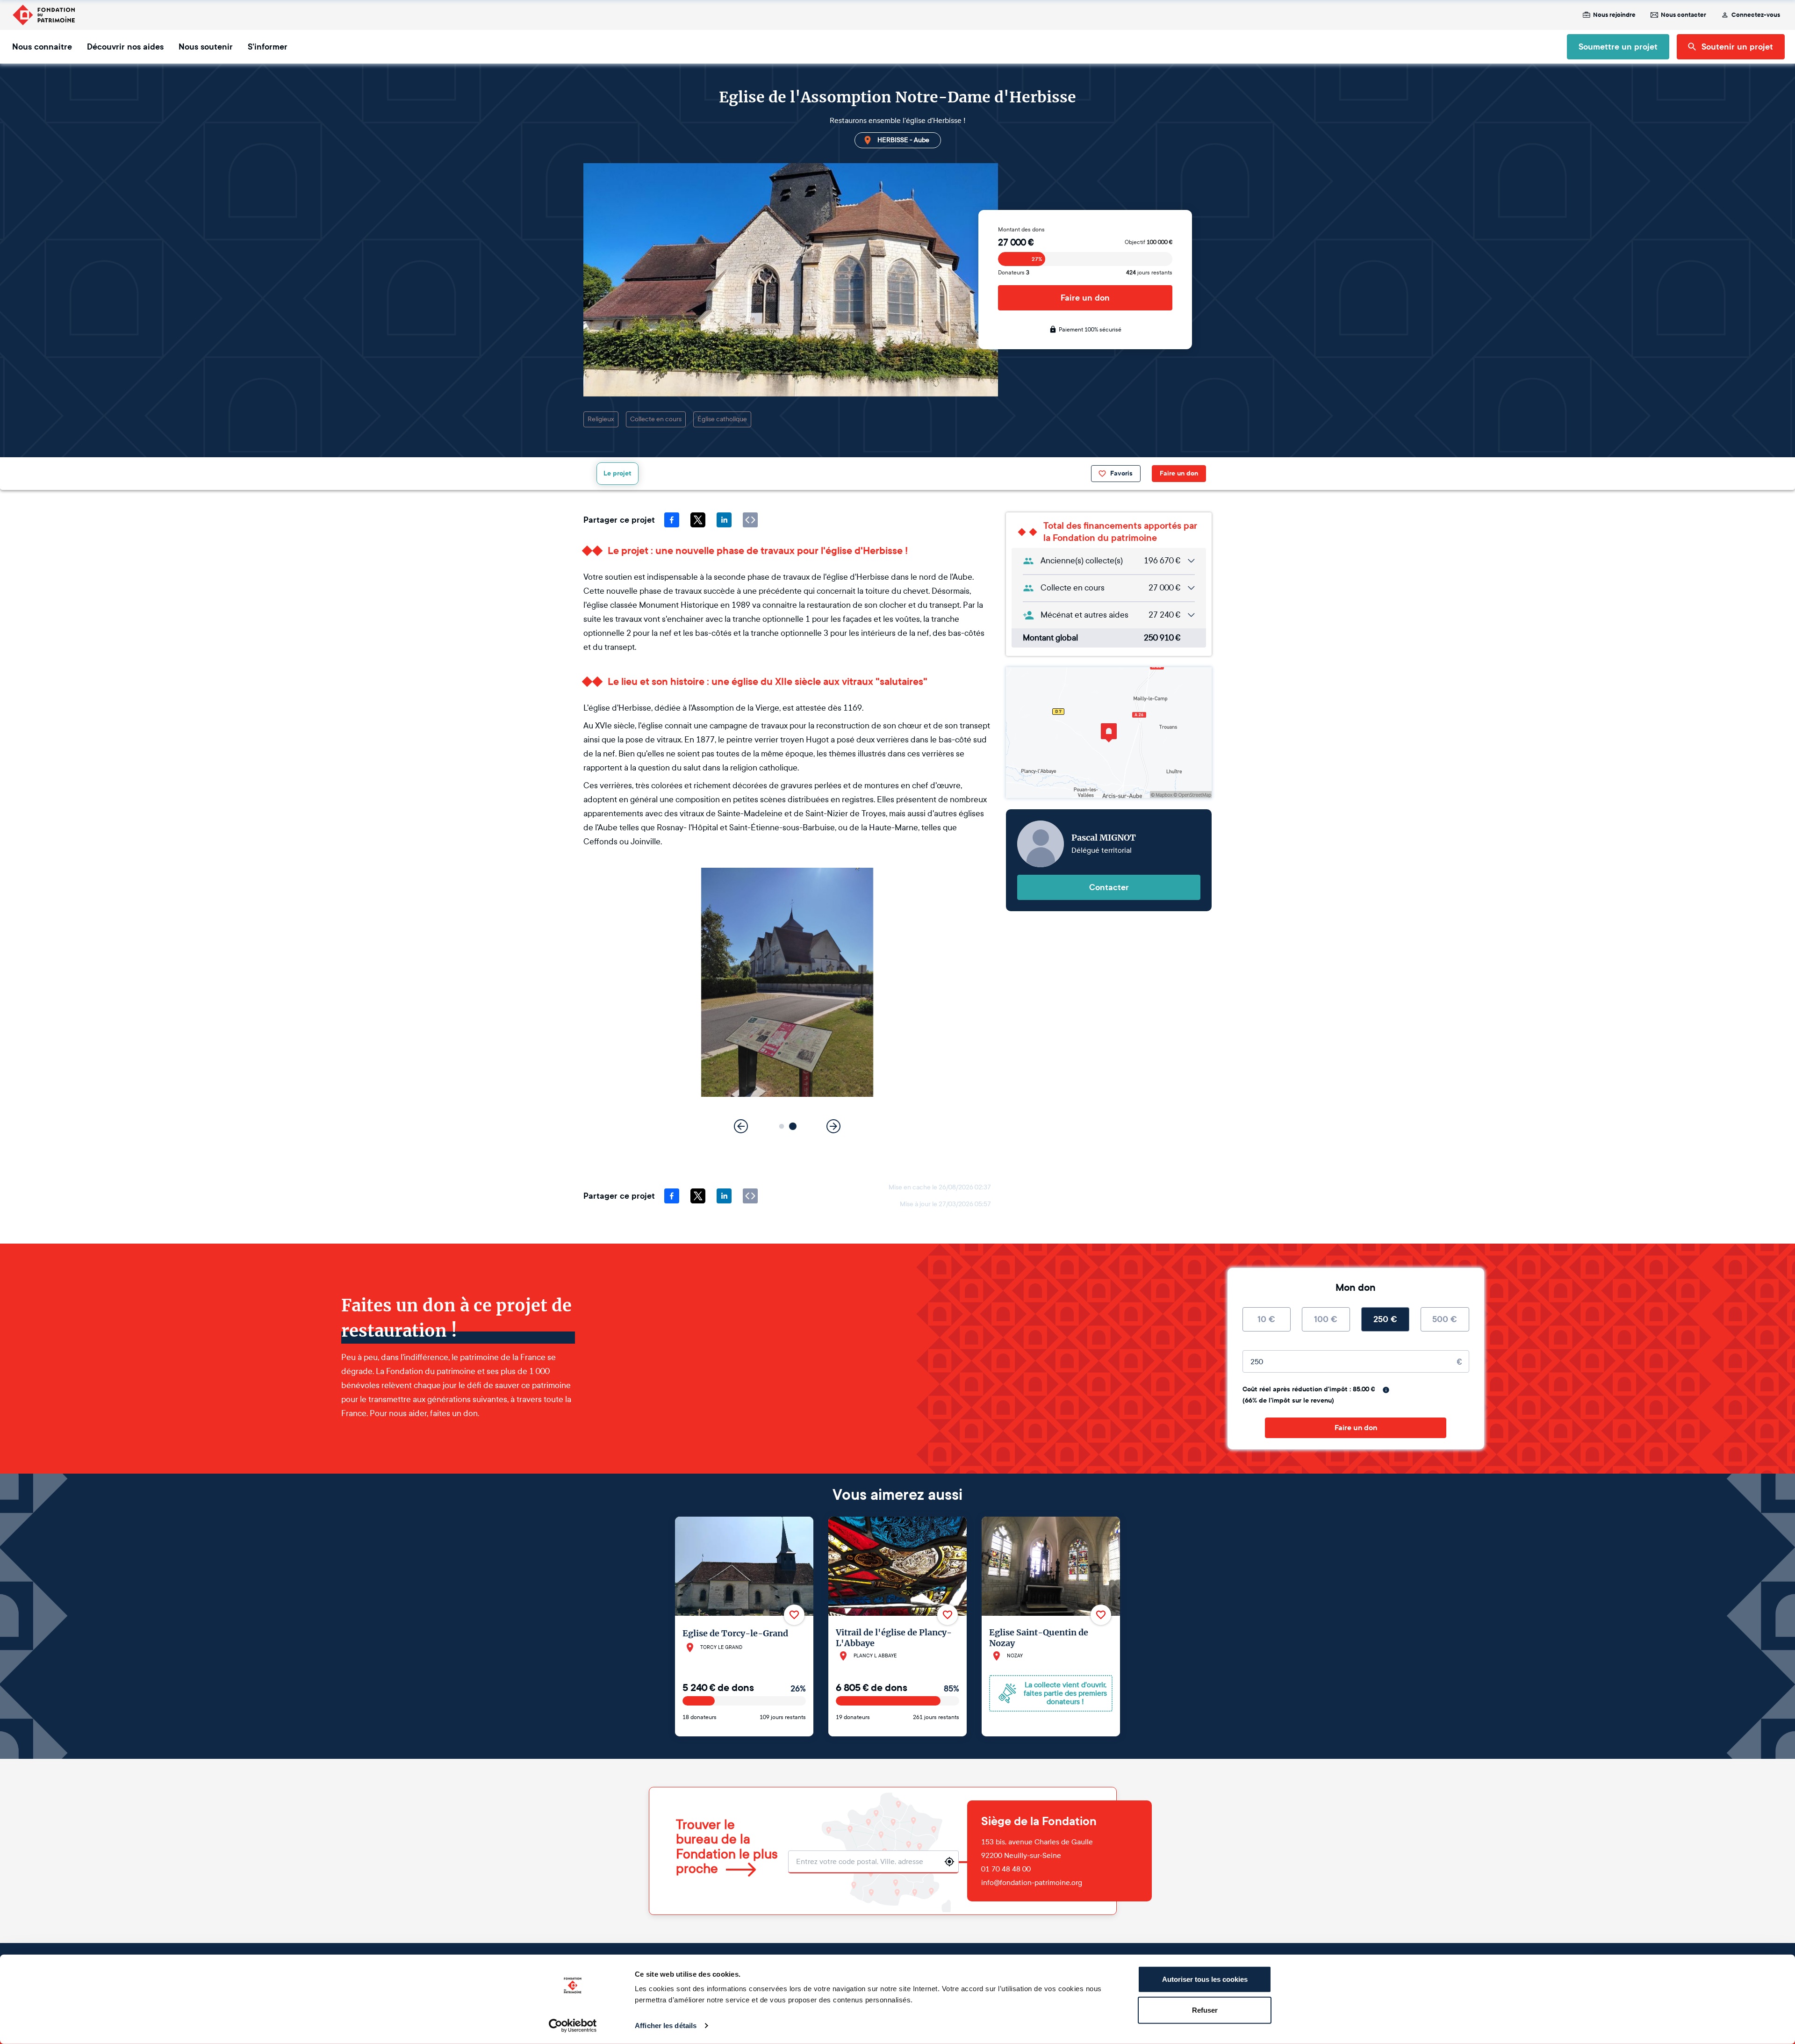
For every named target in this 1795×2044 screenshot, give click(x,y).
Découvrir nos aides (125, 47)
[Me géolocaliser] (949, 1862)
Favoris (1121, 473)
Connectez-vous (1756, 15)
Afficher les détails (666, 2026)
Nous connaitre (42, 47)
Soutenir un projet (1737, 47)
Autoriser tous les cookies (1205, 1979)
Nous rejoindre (1614, 15)
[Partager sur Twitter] (698, 520)
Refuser (1205, 2010)
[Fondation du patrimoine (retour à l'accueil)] (43, 15)
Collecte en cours (656, 419)
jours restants (1149, 273)
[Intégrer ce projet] (750, 520)
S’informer (268, 47)
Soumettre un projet (1618, 47)
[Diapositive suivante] (833, 1126)
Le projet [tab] (617, 473)
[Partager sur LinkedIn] (724, 520)
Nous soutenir (206, 47)
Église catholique (722, 419)
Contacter (1109, 887)
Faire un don (1085, 298)
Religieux (601, 419)
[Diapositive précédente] (741, 1126)
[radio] (1267, 1319)
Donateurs (1014, 273)
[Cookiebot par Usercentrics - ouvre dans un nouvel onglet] (573, 2026)
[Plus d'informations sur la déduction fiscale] (1386, 1390)
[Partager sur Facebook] (672, 520)
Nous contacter (1684, 15)
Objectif (1149, 242)
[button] (782, 1126)
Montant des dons (1021, 230)
